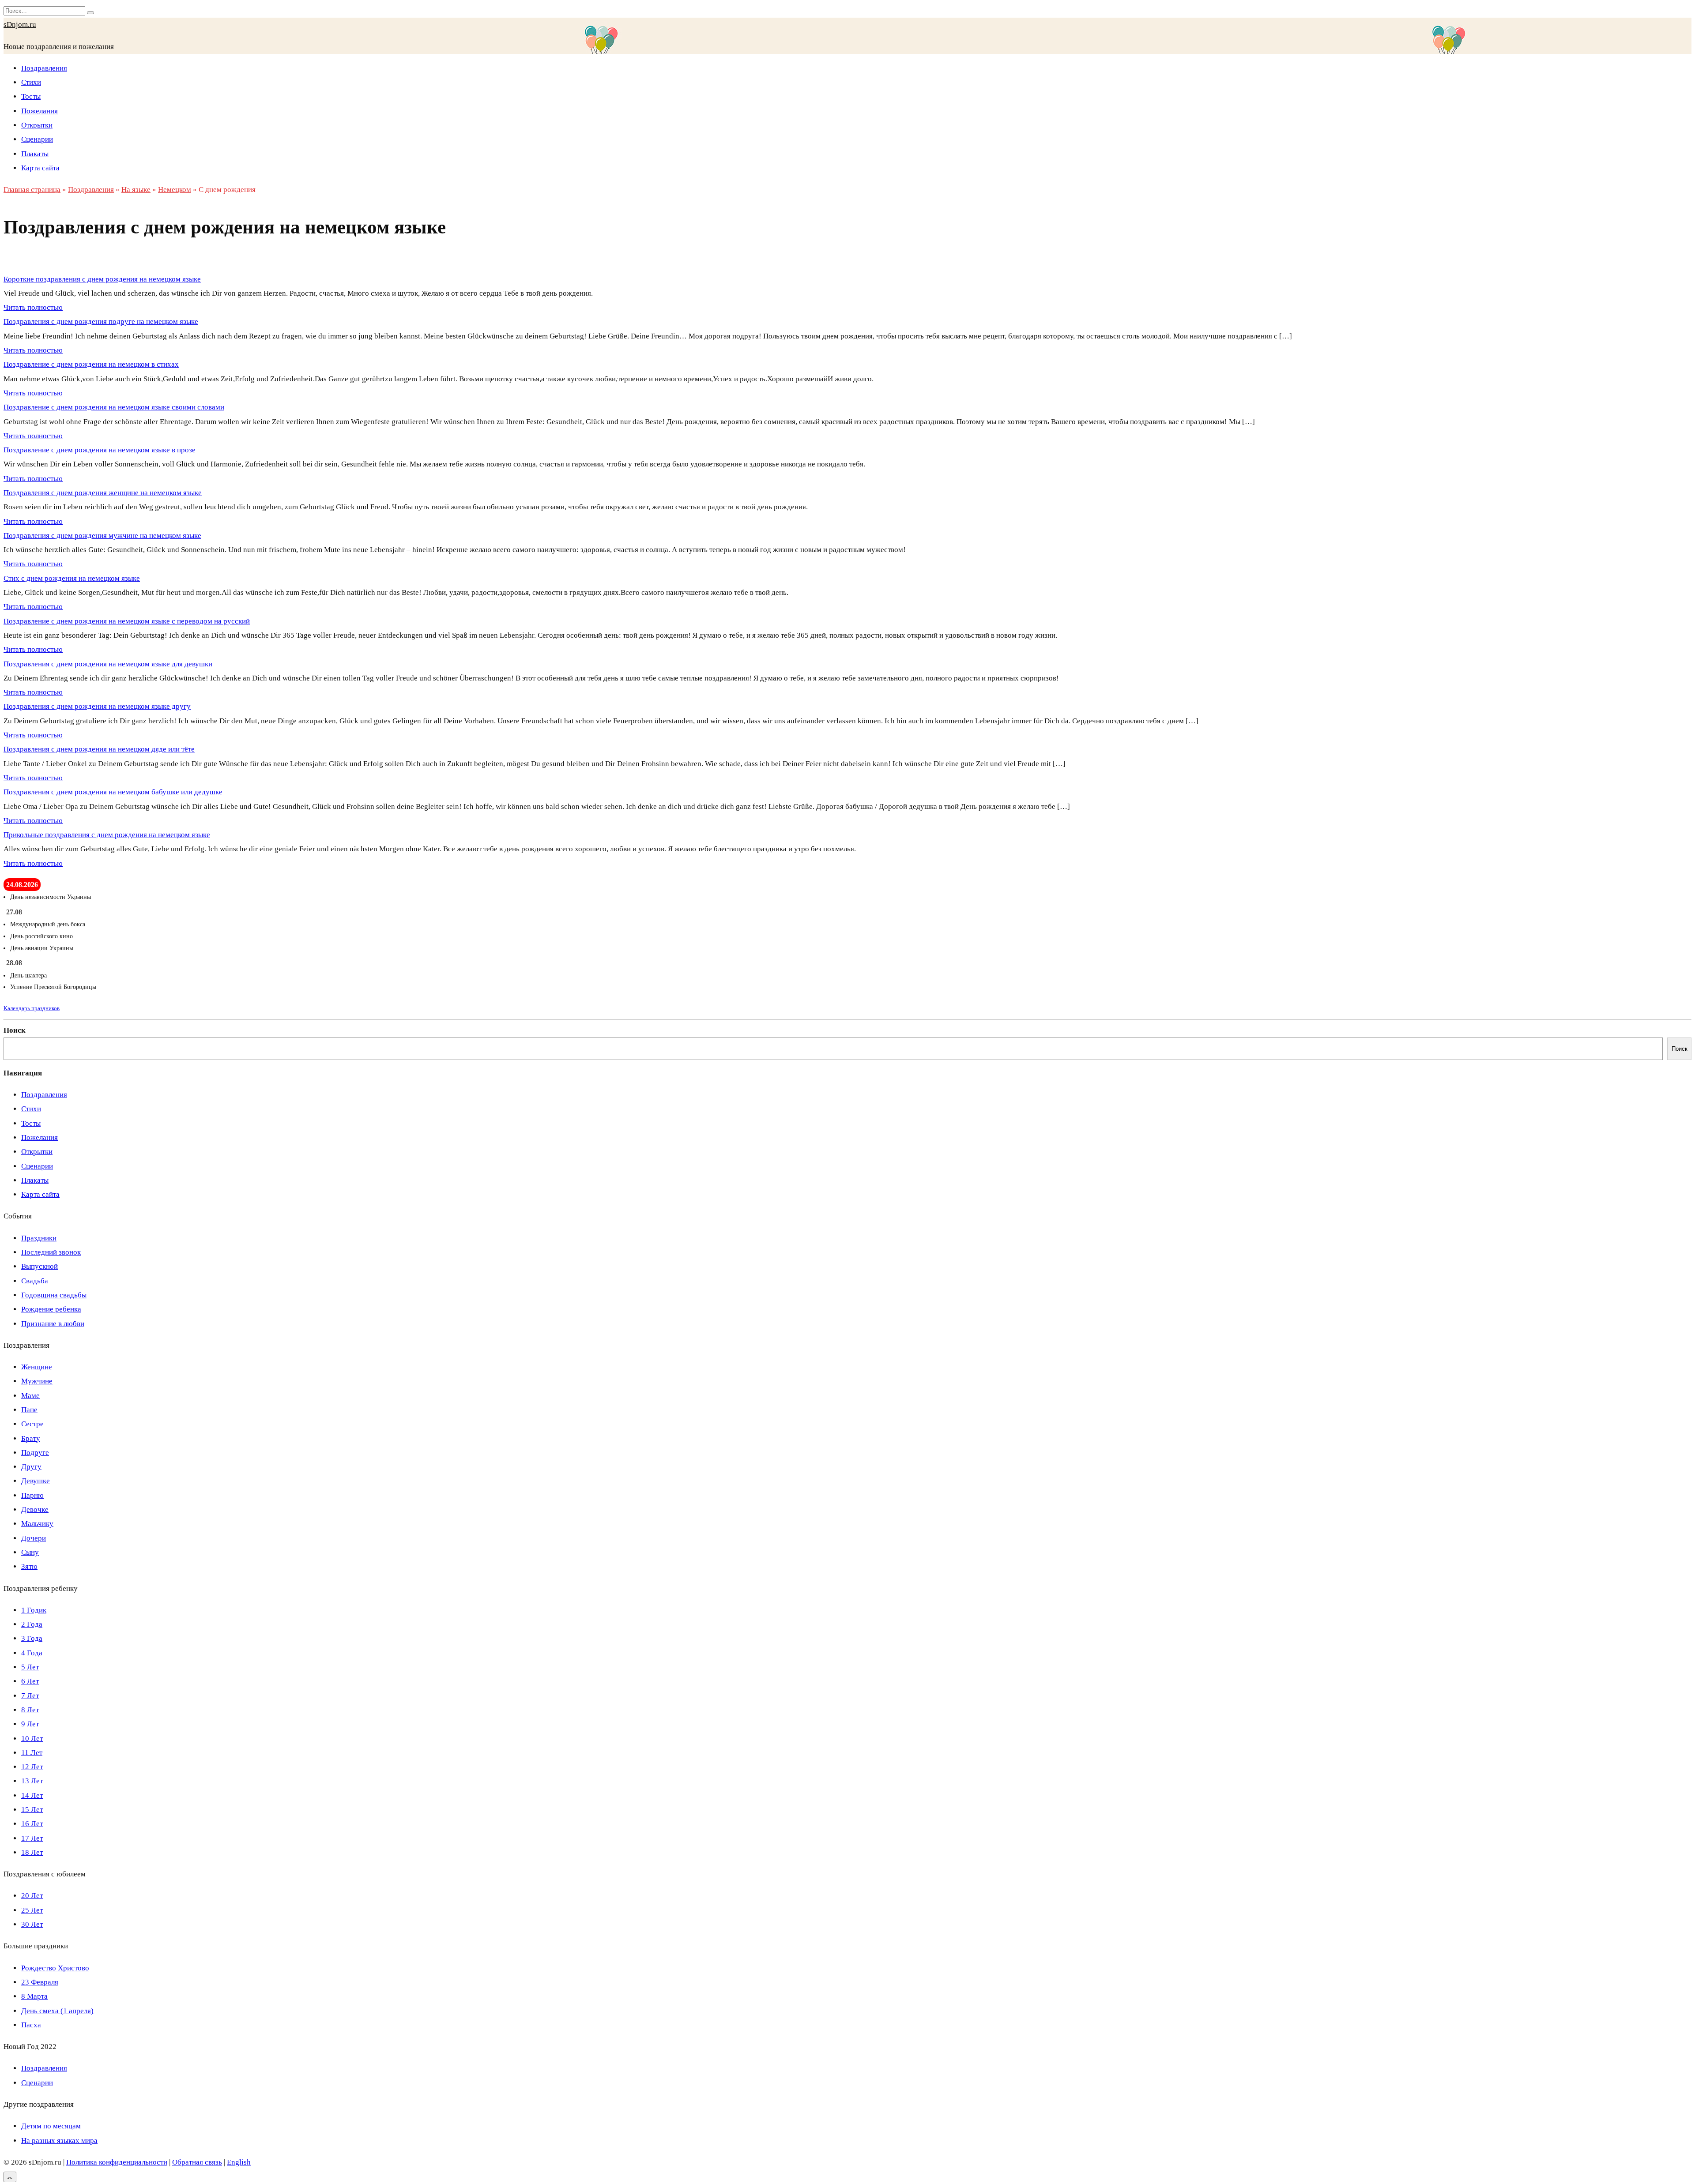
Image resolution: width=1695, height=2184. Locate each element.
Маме (30, 1396)
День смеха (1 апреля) (57, 2011)
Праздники (39, 1238)
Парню (32, 1495)
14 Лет (32, 1795)
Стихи (31, 82)
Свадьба (35, 1281)
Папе (29, 1410)
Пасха (31, 2025)
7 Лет (30, 1696)
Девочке (35, 1509)
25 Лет (32, 1910)
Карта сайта (40, 168)
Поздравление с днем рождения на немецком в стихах (91, 364)
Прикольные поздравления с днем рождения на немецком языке (107, 835)
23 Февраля (40, 1982)
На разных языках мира (59, 2141)
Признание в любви (53, 1324)
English (239, 2162)
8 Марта (34, 1996)
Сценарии (37, 139)
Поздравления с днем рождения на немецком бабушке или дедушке (113, 792)
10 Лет (32, 1739)
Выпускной (40, 1266)
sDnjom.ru (20, 24)
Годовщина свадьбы (54, 1295)
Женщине (37, 1367)
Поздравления (44, 68)
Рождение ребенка (51, 1309)
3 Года (32, 1638)
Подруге (35, 1453)
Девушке (36, 1481)
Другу (31, 1467)
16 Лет (32, 1824)
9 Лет (30, 1724)
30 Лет (32, 1924)
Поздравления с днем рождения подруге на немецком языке (101, 321)
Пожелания (40, 111)
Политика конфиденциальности (117, 2162)
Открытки (37, 125)
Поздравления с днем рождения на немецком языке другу (97, 706)
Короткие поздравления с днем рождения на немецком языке (102, 279)
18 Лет (32, 1852)
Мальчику (37, 1524)
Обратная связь (197, 2162)
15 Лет (32, 1810)
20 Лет (32, 1896)
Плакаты (35, 154)
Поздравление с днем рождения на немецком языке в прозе (100, 450)
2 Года (32, 1624)
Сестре (32, 1424)
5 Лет (30, 1667)
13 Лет (32, 1781)
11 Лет (32, 1753)
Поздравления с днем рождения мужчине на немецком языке (102, 536)
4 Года (32, 1653)
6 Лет (30, 1681)
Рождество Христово (55, 1968)
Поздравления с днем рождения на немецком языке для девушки (108, 664)
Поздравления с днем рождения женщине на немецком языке (103, 493)
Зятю (29, 1566)
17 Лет (32, 1838)
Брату (31, 1438)
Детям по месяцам (51, 2126)
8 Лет (30, 1710)
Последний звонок (51, 1252)
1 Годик (34, 1610)
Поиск (15, 1030)
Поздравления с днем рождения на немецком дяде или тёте (99, 749)
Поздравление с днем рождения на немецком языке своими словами (114, 407)
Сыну (30, 1552)
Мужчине (37, 1381)
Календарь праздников (32, 1008)
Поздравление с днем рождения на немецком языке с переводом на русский (127, 621)
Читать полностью (33, 307)
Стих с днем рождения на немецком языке (72, 578)
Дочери (34, 1538)
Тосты (31, 96)
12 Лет (32, 1767)
